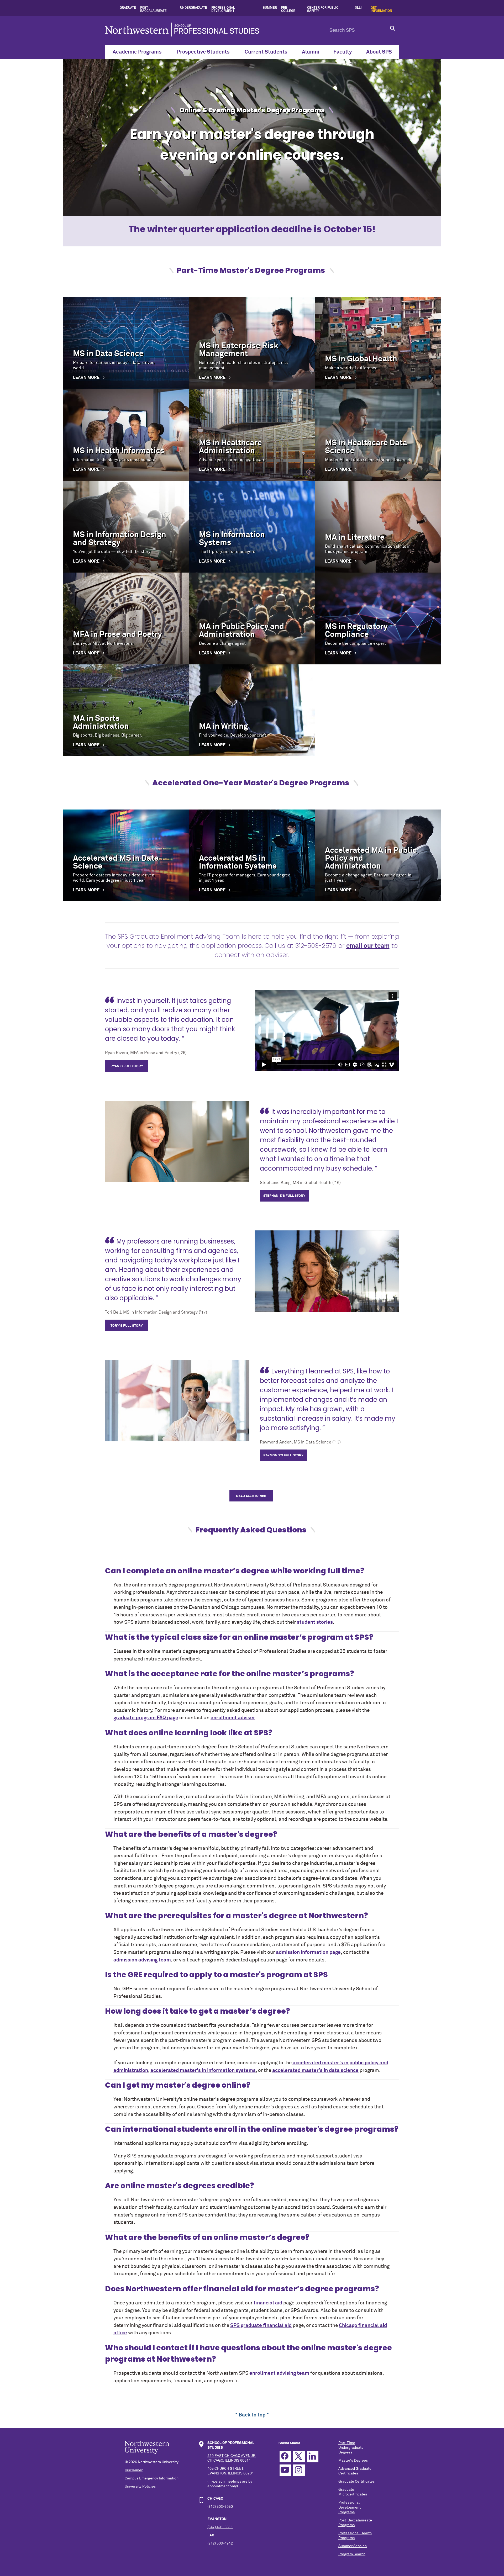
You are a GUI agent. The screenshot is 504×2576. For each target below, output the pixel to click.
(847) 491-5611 (220, 2527)
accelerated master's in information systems (203, 2070)
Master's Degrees (353, 2461)
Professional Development (223, 9)
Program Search (352, 2554)
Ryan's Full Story (127, 1066)
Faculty (343, 52)
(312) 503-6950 (220, 2507)
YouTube (285, 2470)
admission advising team (142, 1960)
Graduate (128, 8)
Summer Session (353, 2546)
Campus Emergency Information (152, 2478)
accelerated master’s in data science (315, 2070)
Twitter (299, 2457)
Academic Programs (137, 52)
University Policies (140, 2487)
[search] (393, 30)
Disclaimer (134, 2470)
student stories (315, 1622)
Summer (270, 8)
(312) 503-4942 (220, 2543)
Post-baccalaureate (153, 9)
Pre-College (288, 9)
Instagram (299, 2470)
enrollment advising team (279, 2373)
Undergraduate (194, 8)
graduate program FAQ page (146, 1718)
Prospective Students (203, 52)
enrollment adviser (233, 1718)
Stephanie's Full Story (284, 1196)
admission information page (308, 1952)
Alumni (311, 52)
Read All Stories (251, 1496)
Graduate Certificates (356, 2482)
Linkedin (313, 2457)
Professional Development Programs (350, 2507)
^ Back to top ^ (252, 2415)
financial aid (268, 2303)
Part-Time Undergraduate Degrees (351, 2448)
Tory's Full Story (127, 1326)
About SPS (379, 52)
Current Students (266, 52)
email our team (368, 946)
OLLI (358, 8)
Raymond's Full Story (283, 1455)
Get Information (381, 9)
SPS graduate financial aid (261, 2326)
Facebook (285, 2457)
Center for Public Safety (323, 9)
